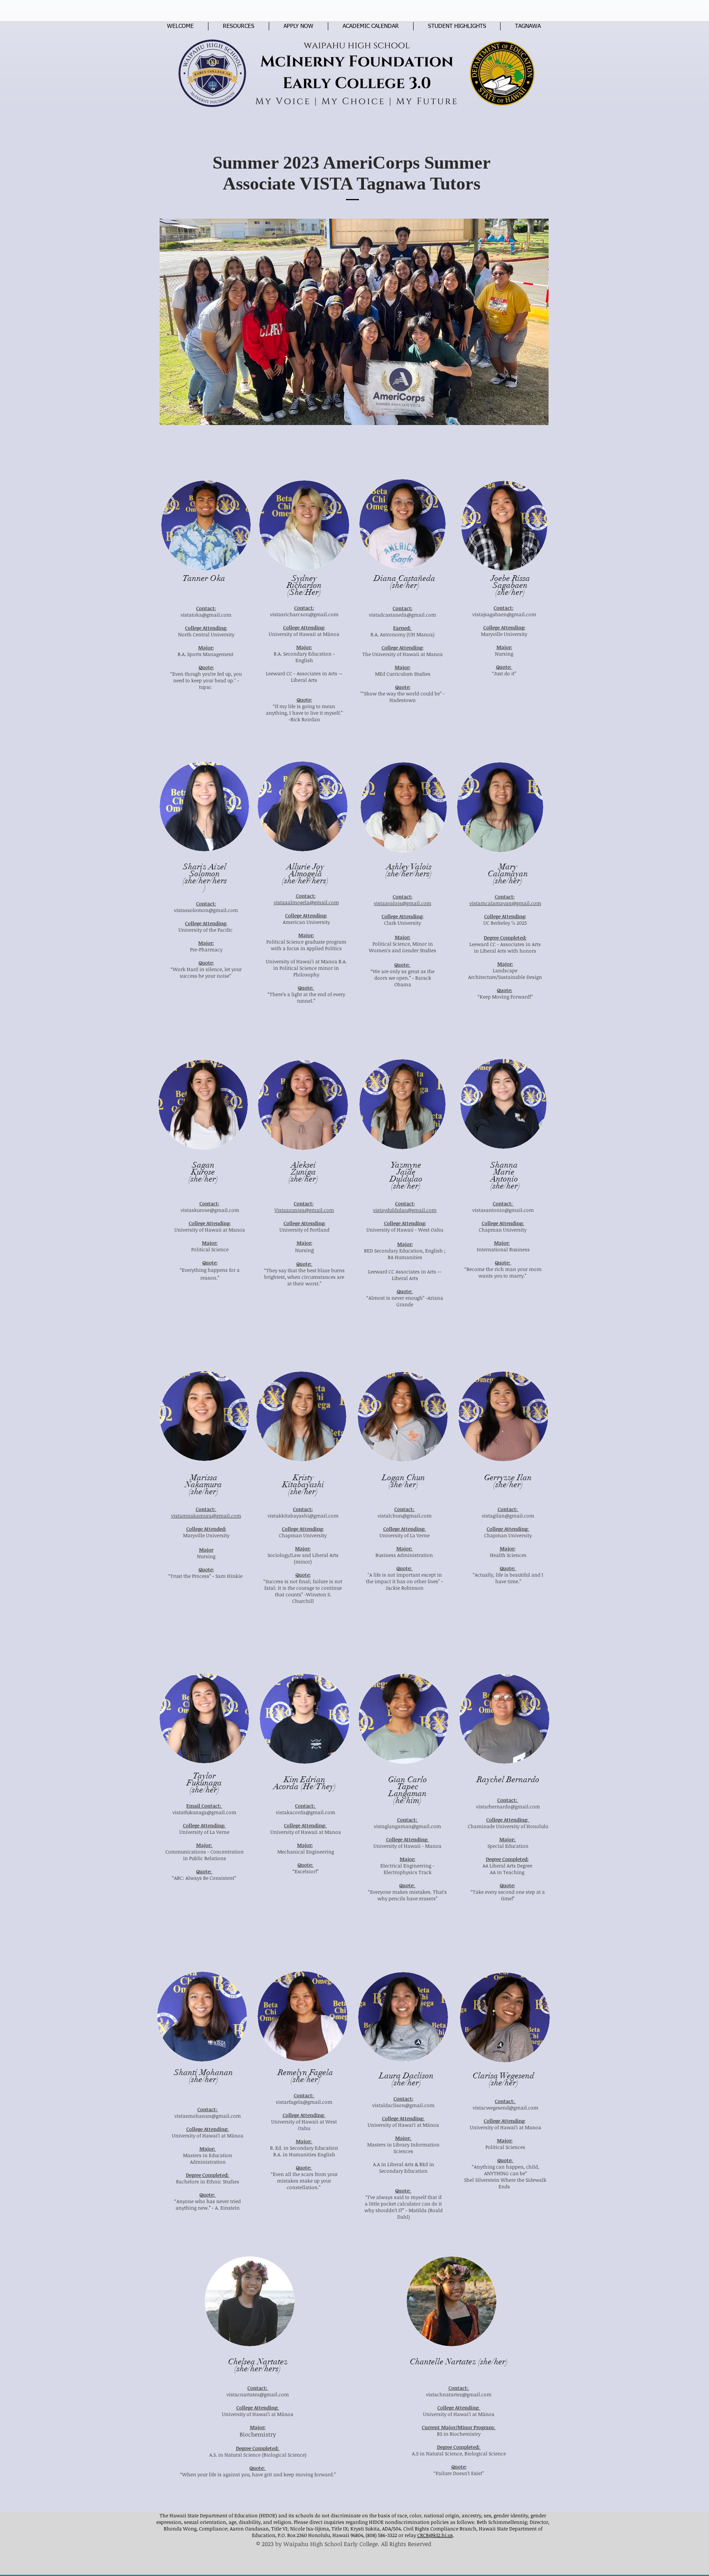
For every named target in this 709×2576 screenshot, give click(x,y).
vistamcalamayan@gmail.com (505, 903)
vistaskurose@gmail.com (210, 1210)
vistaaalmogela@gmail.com (306, 902)
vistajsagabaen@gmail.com (504, 614)
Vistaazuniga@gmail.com (304, 1210)
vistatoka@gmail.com (206, 615)
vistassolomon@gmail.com (206, 910)
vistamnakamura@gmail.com (206, 1515)
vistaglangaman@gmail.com (407, 1826)
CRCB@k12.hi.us (435, 2535)
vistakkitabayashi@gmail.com (303, 1515)
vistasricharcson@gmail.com (304, 614)
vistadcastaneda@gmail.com (403, 615)
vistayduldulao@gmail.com (405, 1210)
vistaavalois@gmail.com (403, 903)
